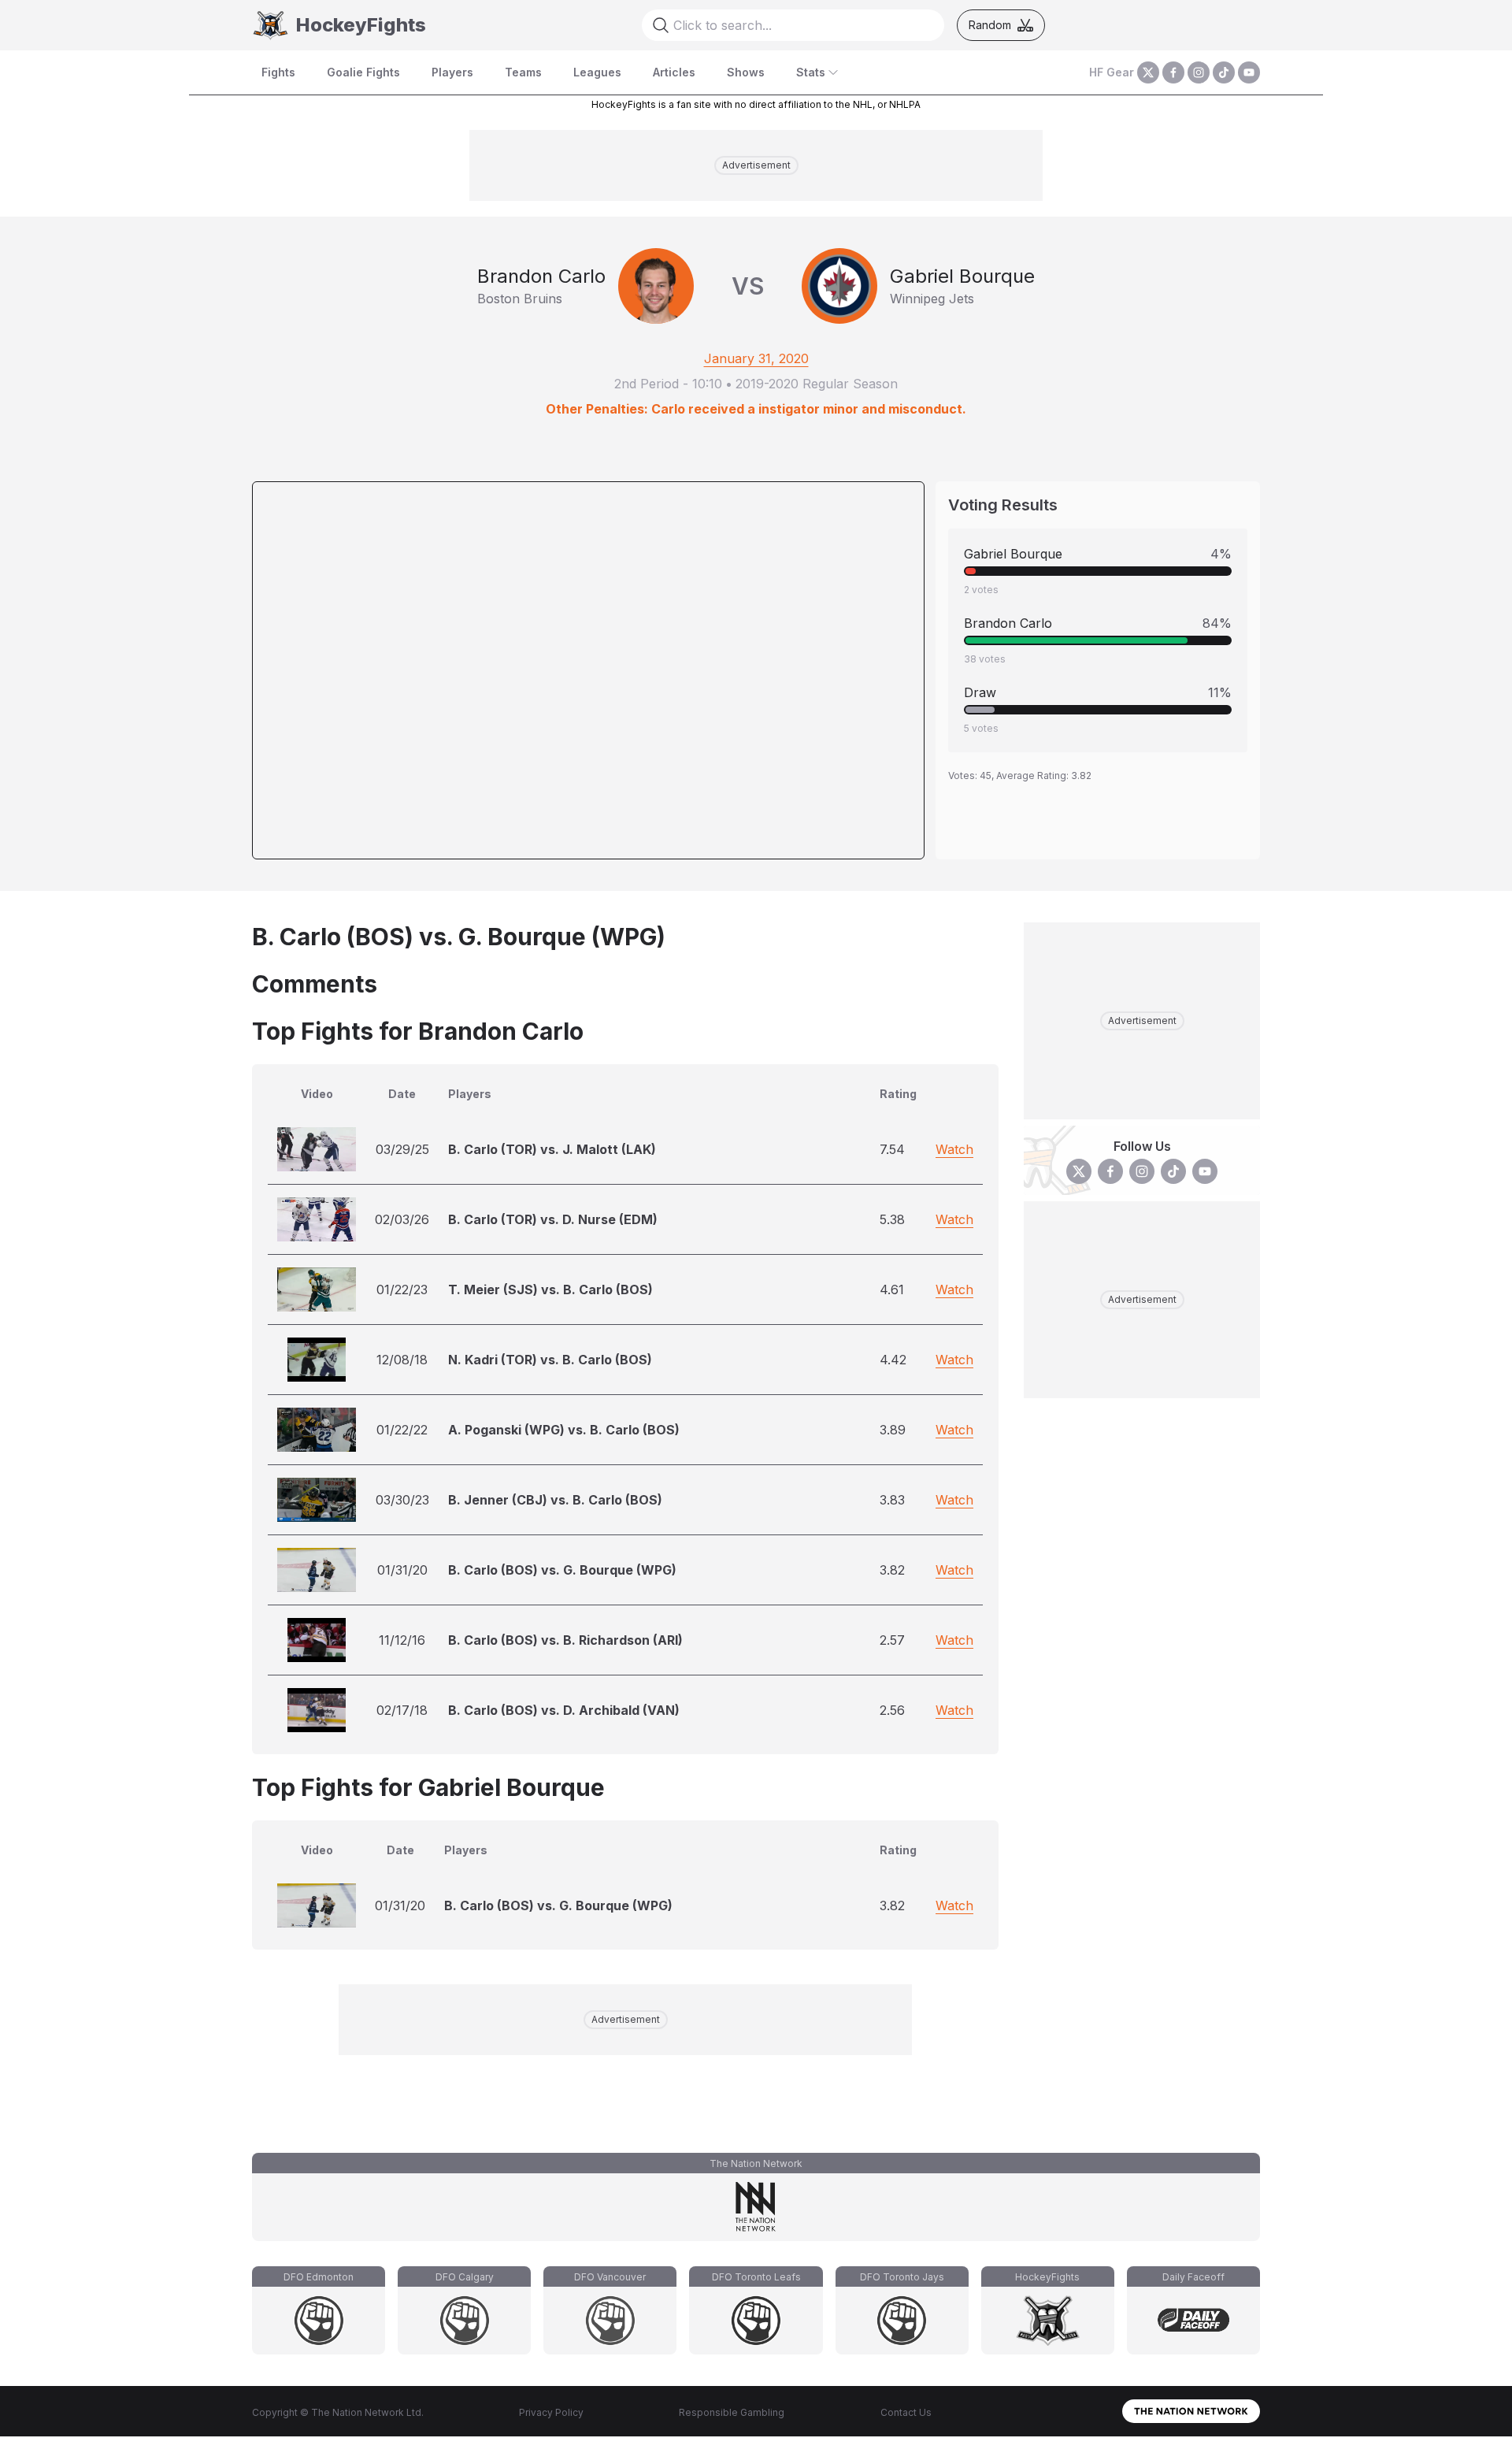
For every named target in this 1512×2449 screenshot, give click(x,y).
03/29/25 (402, 1149)
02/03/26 (402, 1219)
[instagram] (1199, 72)
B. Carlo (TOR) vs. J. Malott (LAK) (552, 1149)
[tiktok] (1224, 72)
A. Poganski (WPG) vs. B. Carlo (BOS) (564, 1430)
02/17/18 (402, 1710)
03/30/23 (402, 1500)
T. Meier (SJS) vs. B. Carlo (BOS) (550, 1289)
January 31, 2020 (756, 358)
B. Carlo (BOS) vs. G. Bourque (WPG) (562, 1570)
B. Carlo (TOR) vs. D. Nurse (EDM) (553, 1219)
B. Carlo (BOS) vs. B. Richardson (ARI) (565, 1640)
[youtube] (1249, 72)
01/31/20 (402, 1570)
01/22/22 (402, 1430)
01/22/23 (402, 1289)
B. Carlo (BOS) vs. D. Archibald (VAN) (564, 1710)
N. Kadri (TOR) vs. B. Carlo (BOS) (550, 1360)
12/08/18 (402, 1360)
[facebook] (1173, 72)
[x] (1148, 72)
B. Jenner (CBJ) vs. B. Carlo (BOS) (555, 1500)
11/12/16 (402, 1640)
